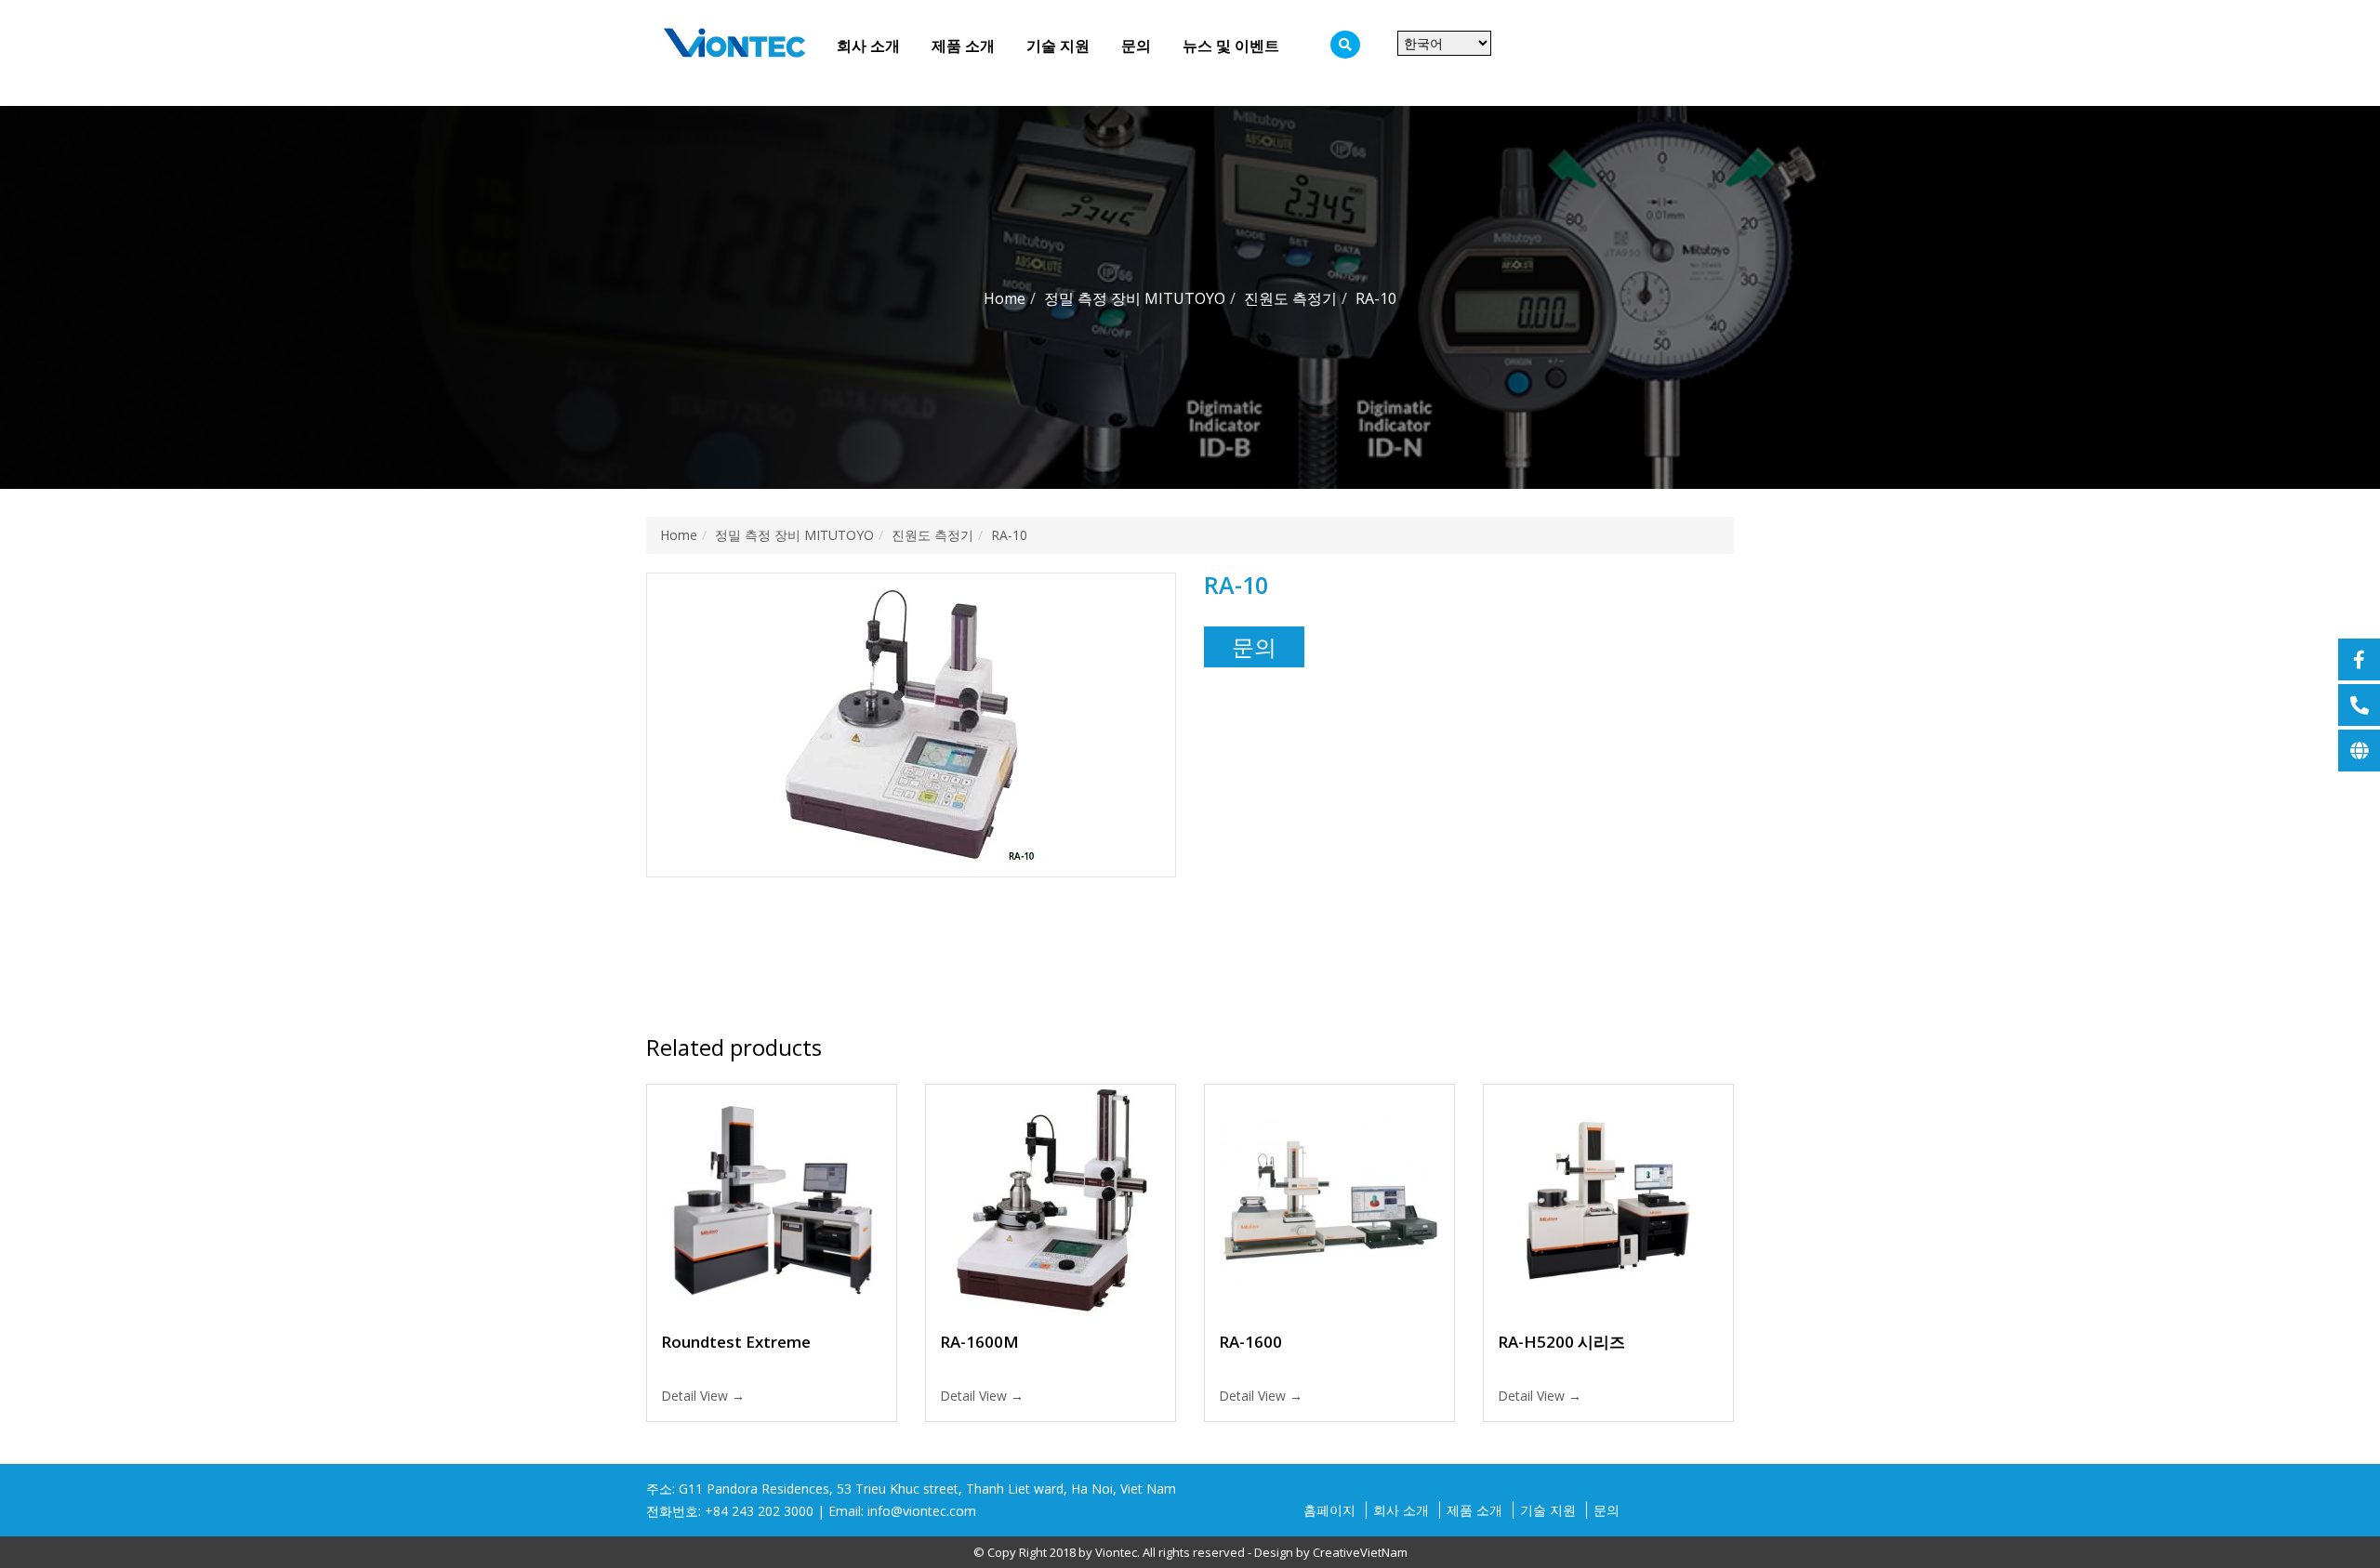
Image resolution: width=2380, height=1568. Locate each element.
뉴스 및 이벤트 (1231, 46)
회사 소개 (868, 46)
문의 (1136, 46)
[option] (911, 725)
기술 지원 (1058, 46)
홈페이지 (1329, 1510)
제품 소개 (963, 46)
